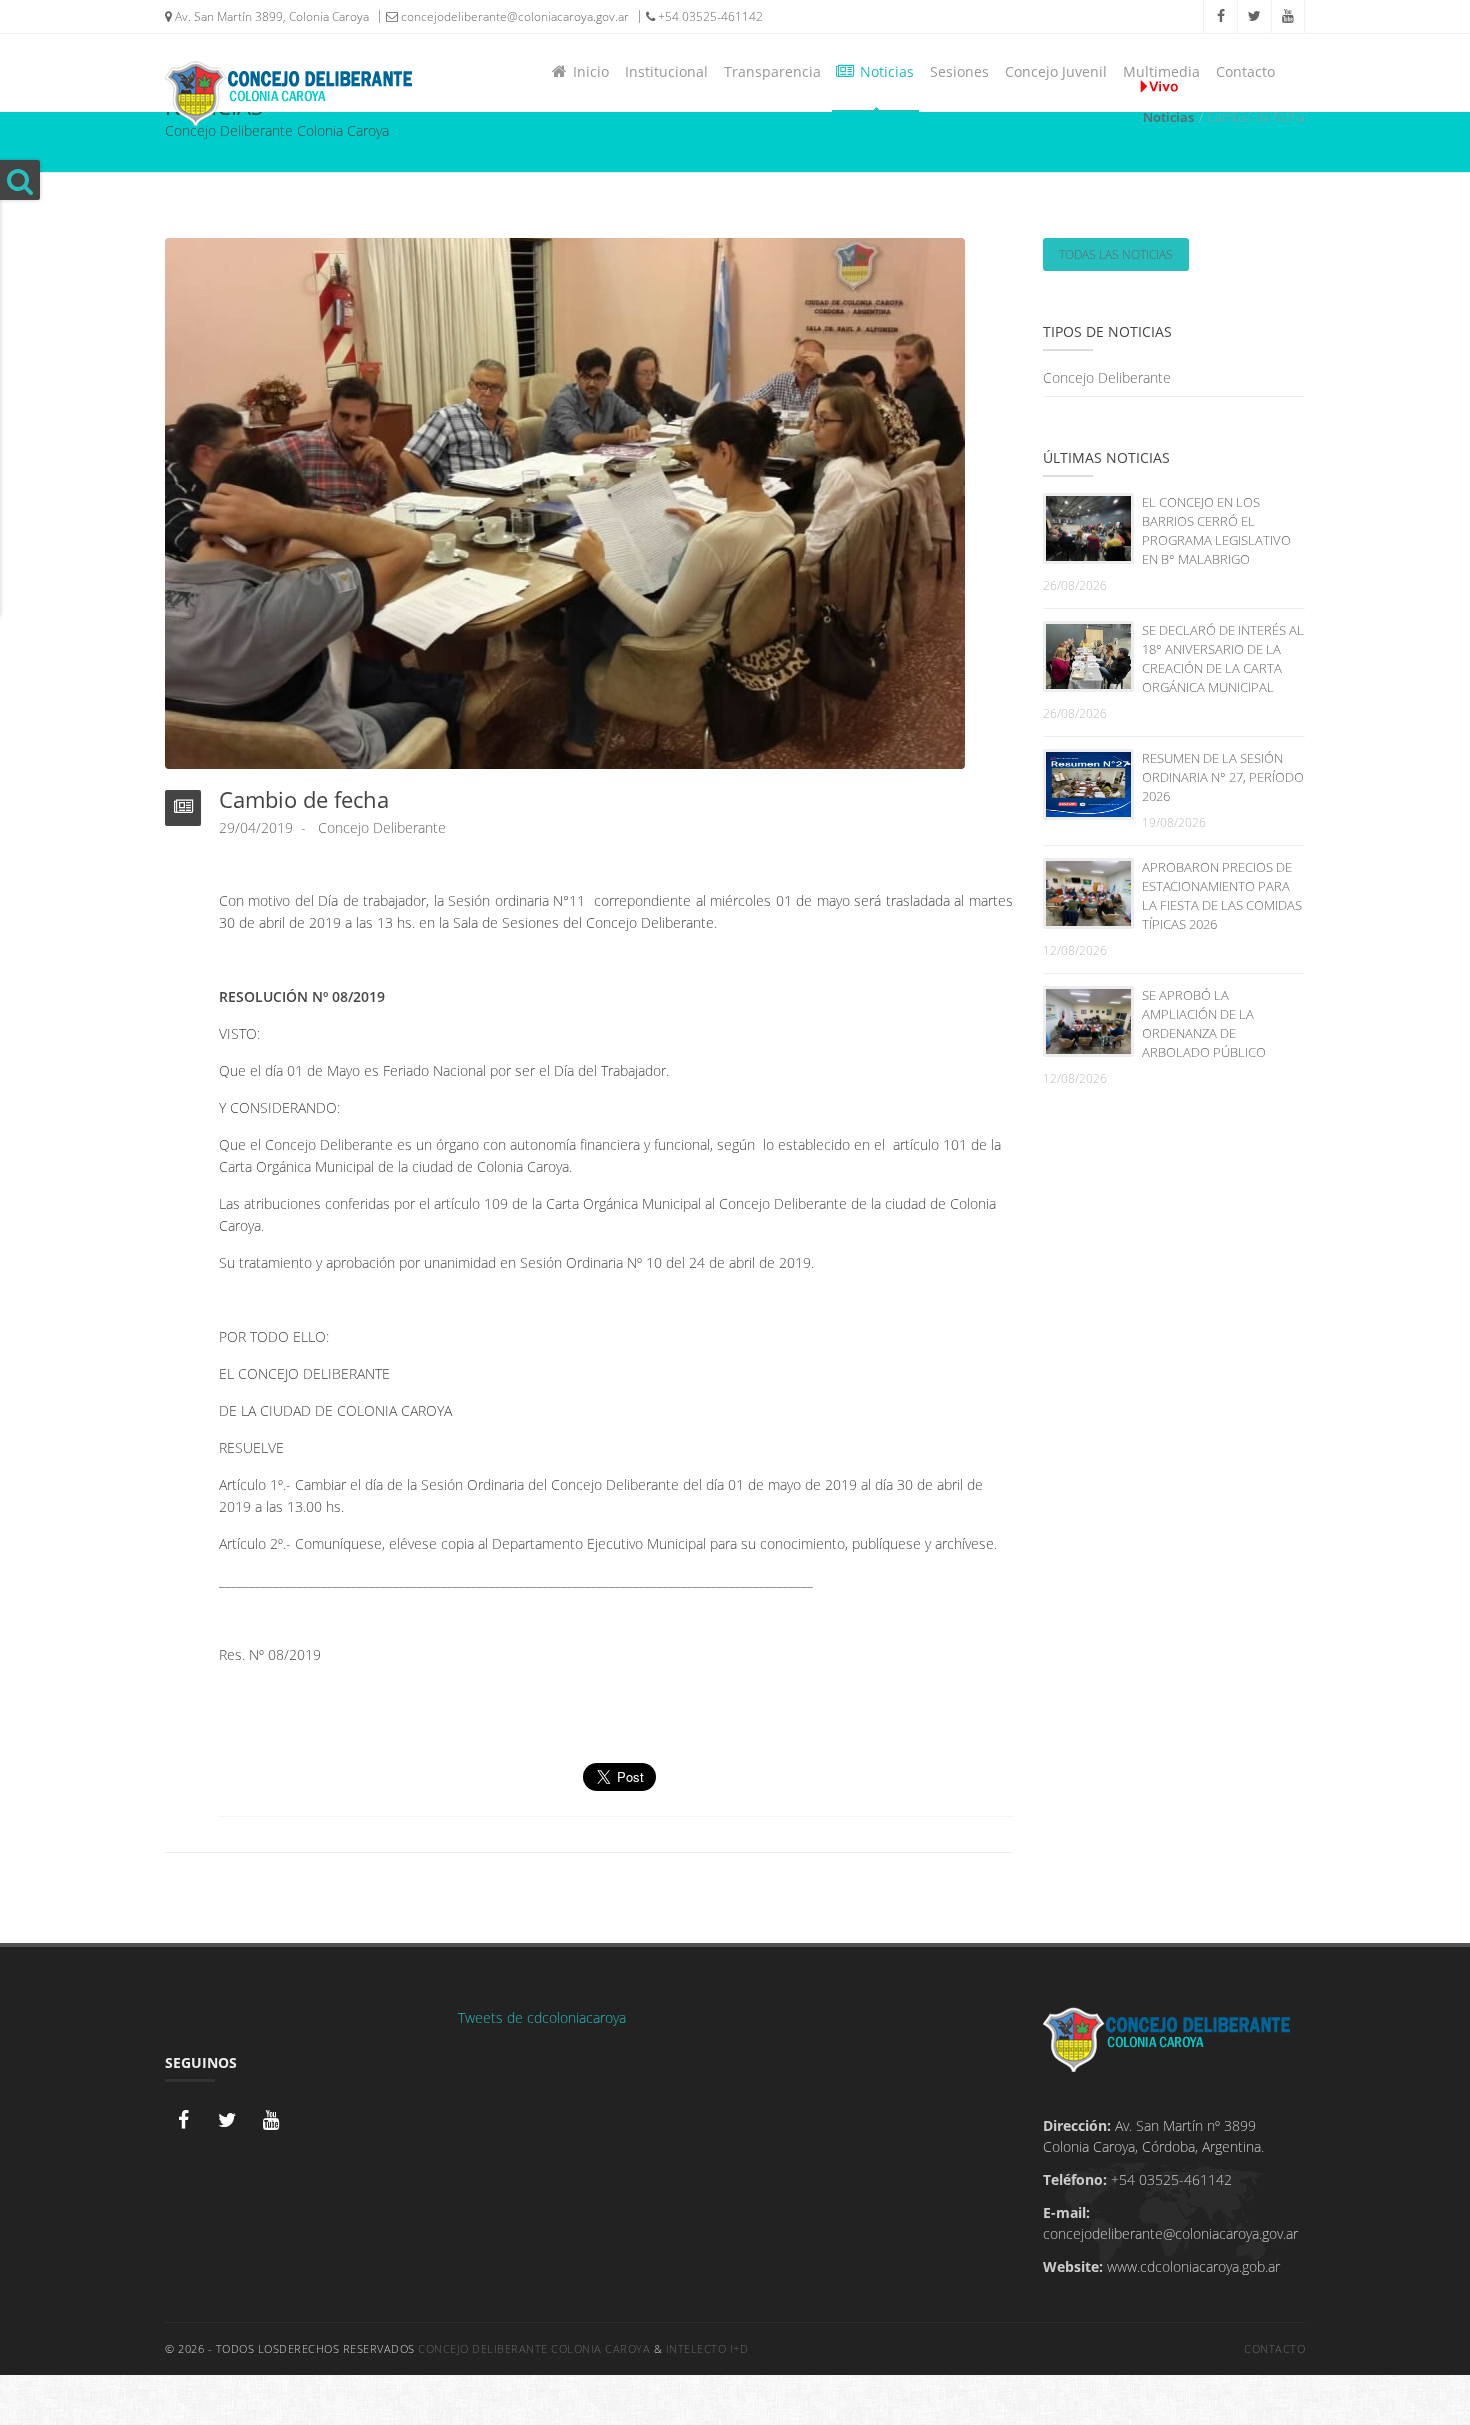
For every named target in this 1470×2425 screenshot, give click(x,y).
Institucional (666, 71)
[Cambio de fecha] (565, 501)
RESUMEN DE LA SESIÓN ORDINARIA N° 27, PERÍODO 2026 (1223, 777)
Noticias (883, 71)
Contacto (1245, 71)
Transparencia (772, 71)
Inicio (587, 71)
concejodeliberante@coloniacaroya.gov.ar (513, 16)
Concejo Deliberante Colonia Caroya (534, 2348)
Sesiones (959, 71)
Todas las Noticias (1116, 254)
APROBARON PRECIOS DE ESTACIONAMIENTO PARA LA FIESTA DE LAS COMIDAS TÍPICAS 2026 (1222, 895)
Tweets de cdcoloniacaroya (542, 2017)
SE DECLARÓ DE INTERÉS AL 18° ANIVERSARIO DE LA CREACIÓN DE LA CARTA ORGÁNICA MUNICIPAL (1223, 658)
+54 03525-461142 (709, 16)
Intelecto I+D (707, 2348)
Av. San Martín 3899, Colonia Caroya (270, 16)
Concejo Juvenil (1056, 71)
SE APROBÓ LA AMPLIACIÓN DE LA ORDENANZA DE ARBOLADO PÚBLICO (1204, 1023)
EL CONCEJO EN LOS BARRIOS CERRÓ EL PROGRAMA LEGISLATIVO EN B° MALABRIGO (1216, 530)
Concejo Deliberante (1107, 377)
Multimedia (1161, 71)
